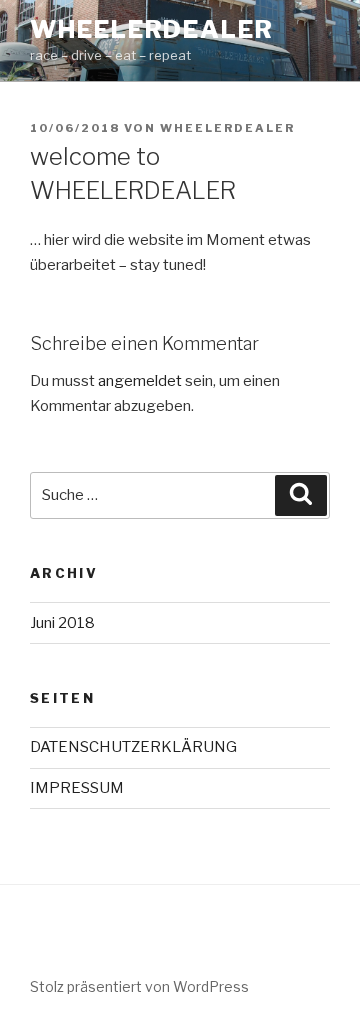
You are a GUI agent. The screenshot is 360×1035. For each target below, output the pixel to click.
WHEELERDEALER (152, 29)
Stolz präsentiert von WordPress (139, 986)
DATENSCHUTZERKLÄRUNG (133, 747)
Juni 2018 (62, 623)
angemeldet (140, 381)
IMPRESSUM (77, 788)
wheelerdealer (227, 128)
